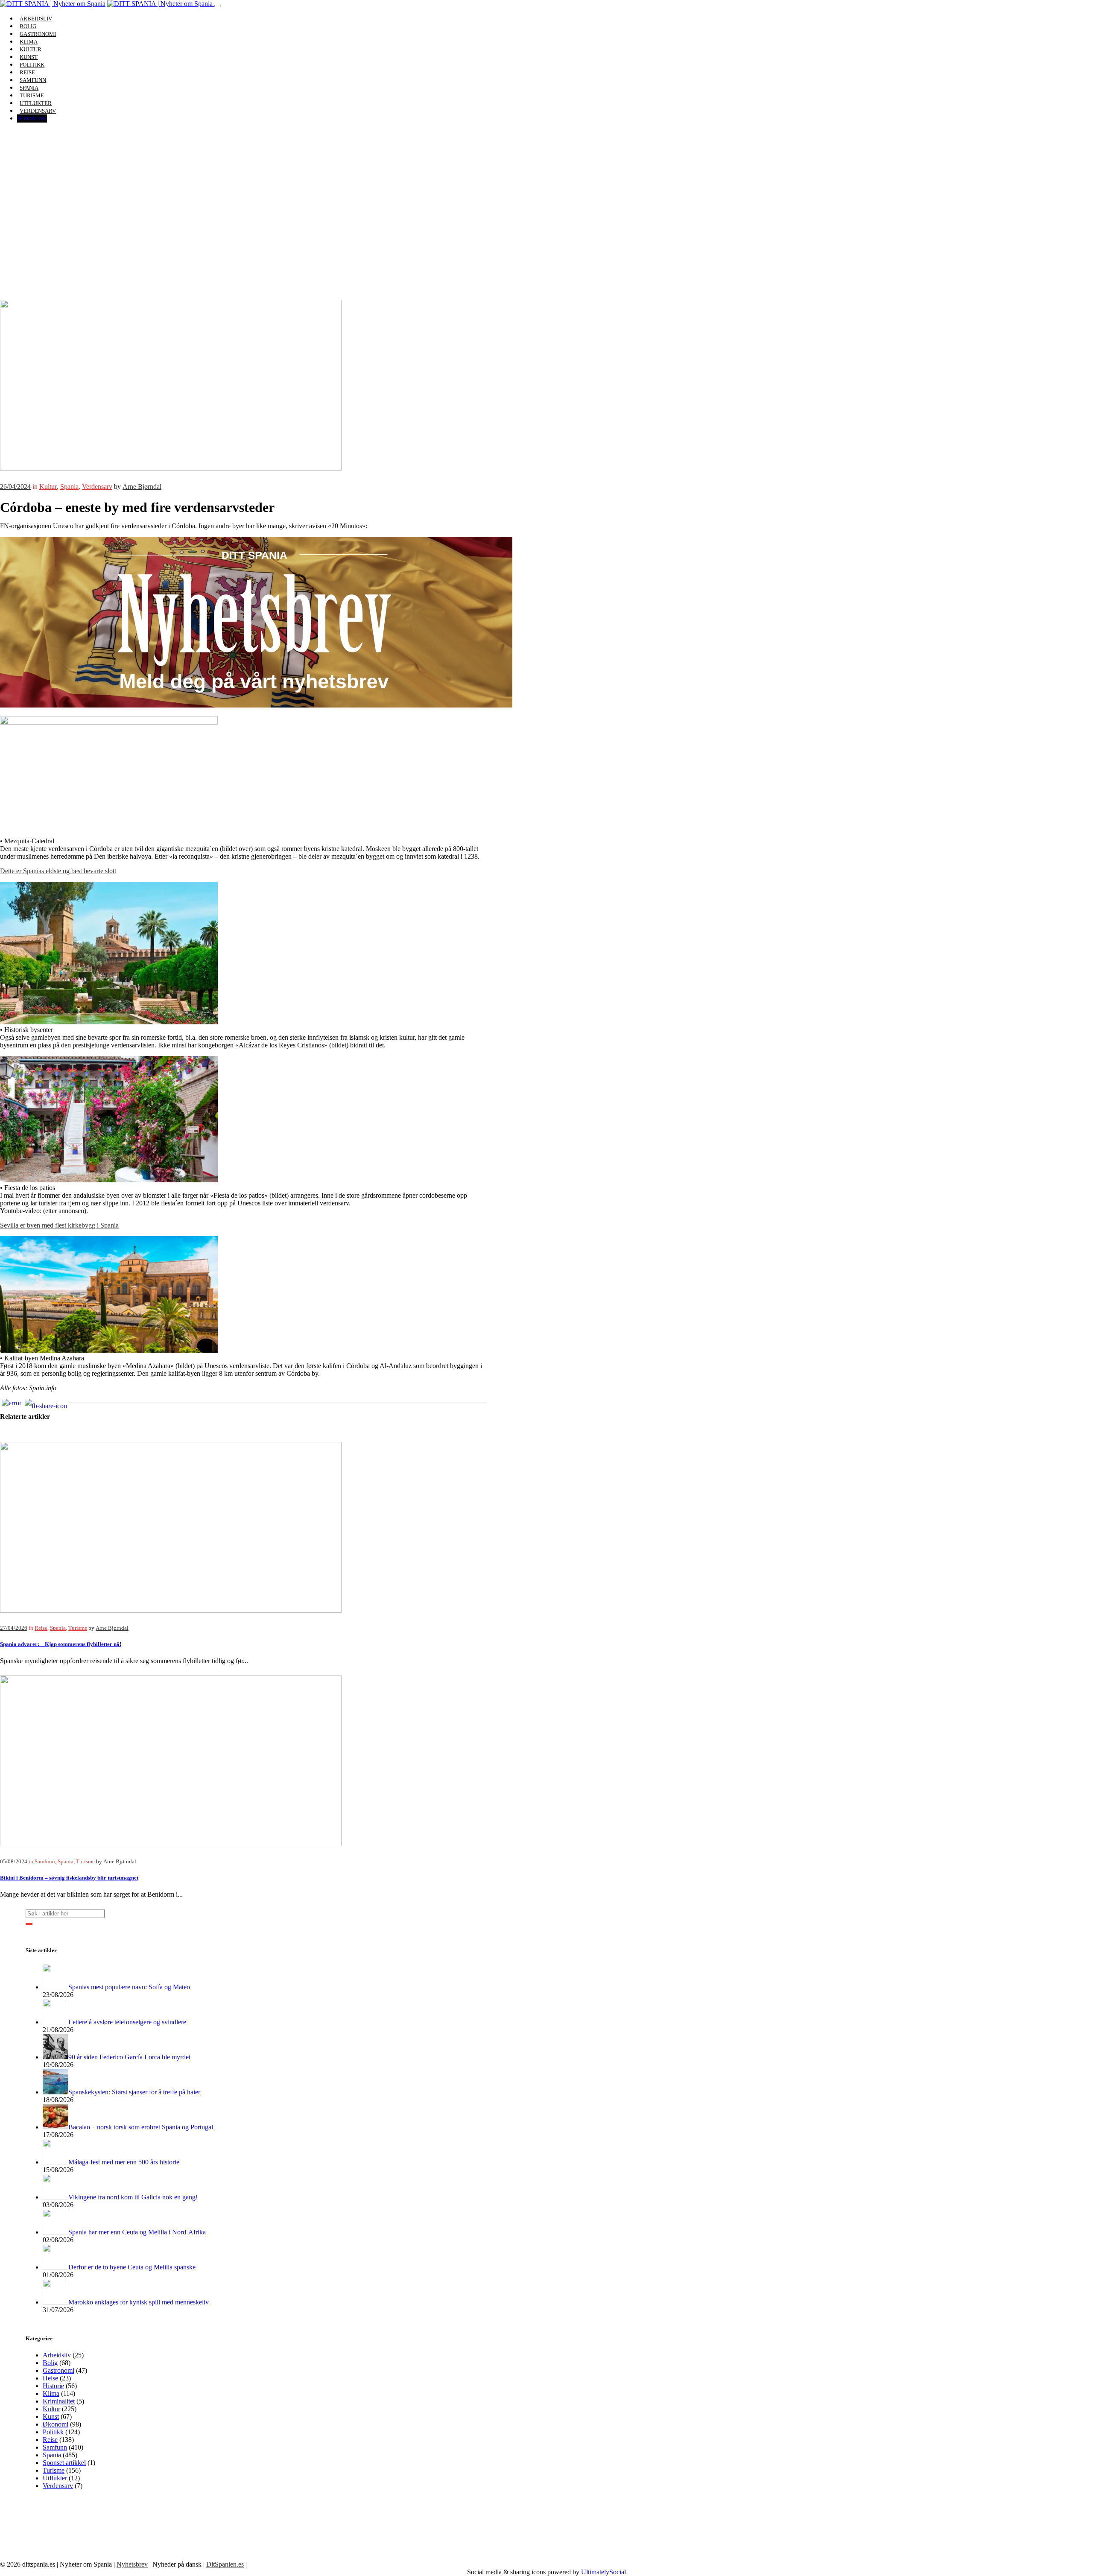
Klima (51, 2393)
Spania (69, 487)
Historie (53, 2386)
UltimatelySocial (603, 2572)
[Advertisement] (546, 236)
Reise (41, 1628)
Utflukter (55, 2478)
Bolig (50, 2363)
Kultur (48, 487)
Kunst (51, 2417)
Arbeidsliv (57, 2355)
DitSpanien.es (225, 2564)
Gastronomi (58, 2370)
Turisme (78, 1628)
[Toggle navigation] (218, 6)
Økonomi (56, 2424)
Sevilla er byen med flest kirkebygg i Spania (59, 1225)
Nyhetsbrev (132, 2564)
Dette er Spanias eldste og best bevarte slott (58, 871)
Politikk (53, 2432)
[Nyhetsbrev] (256, 705)
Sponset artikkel (64, 2463)
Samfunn (45, 1862)
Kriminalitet (59, 2401)
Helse (50, 2378)
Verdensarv (38, 111)
